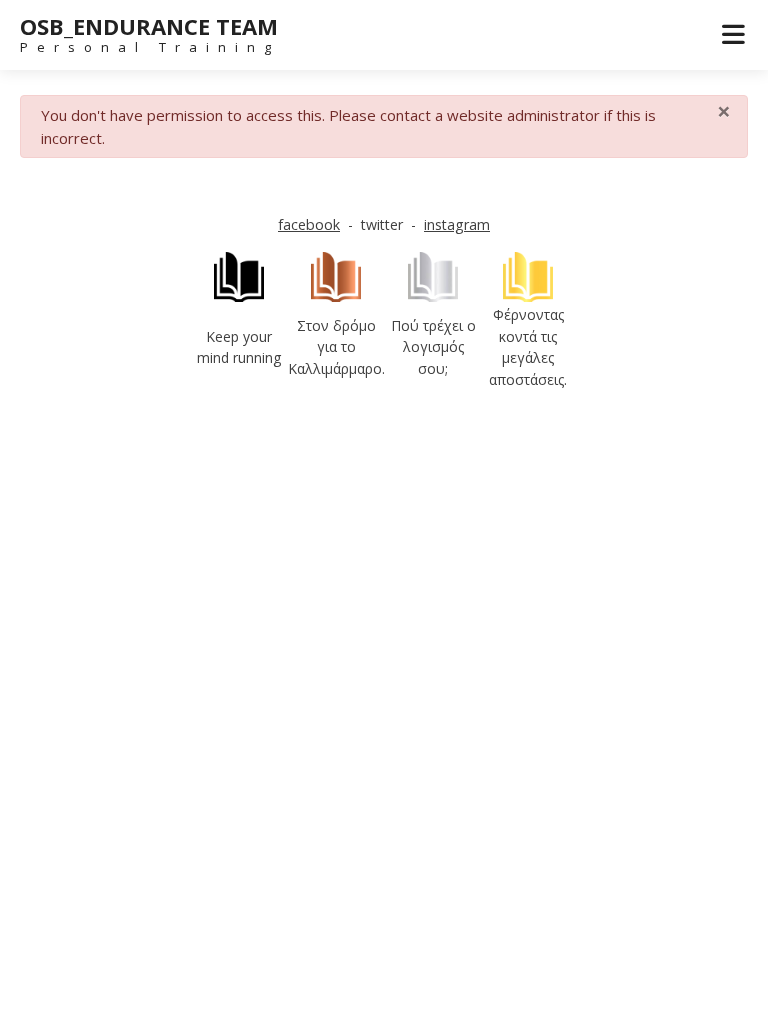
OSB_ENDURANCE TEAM (149, 26)
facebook (309, 224)
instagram (457, 224)
